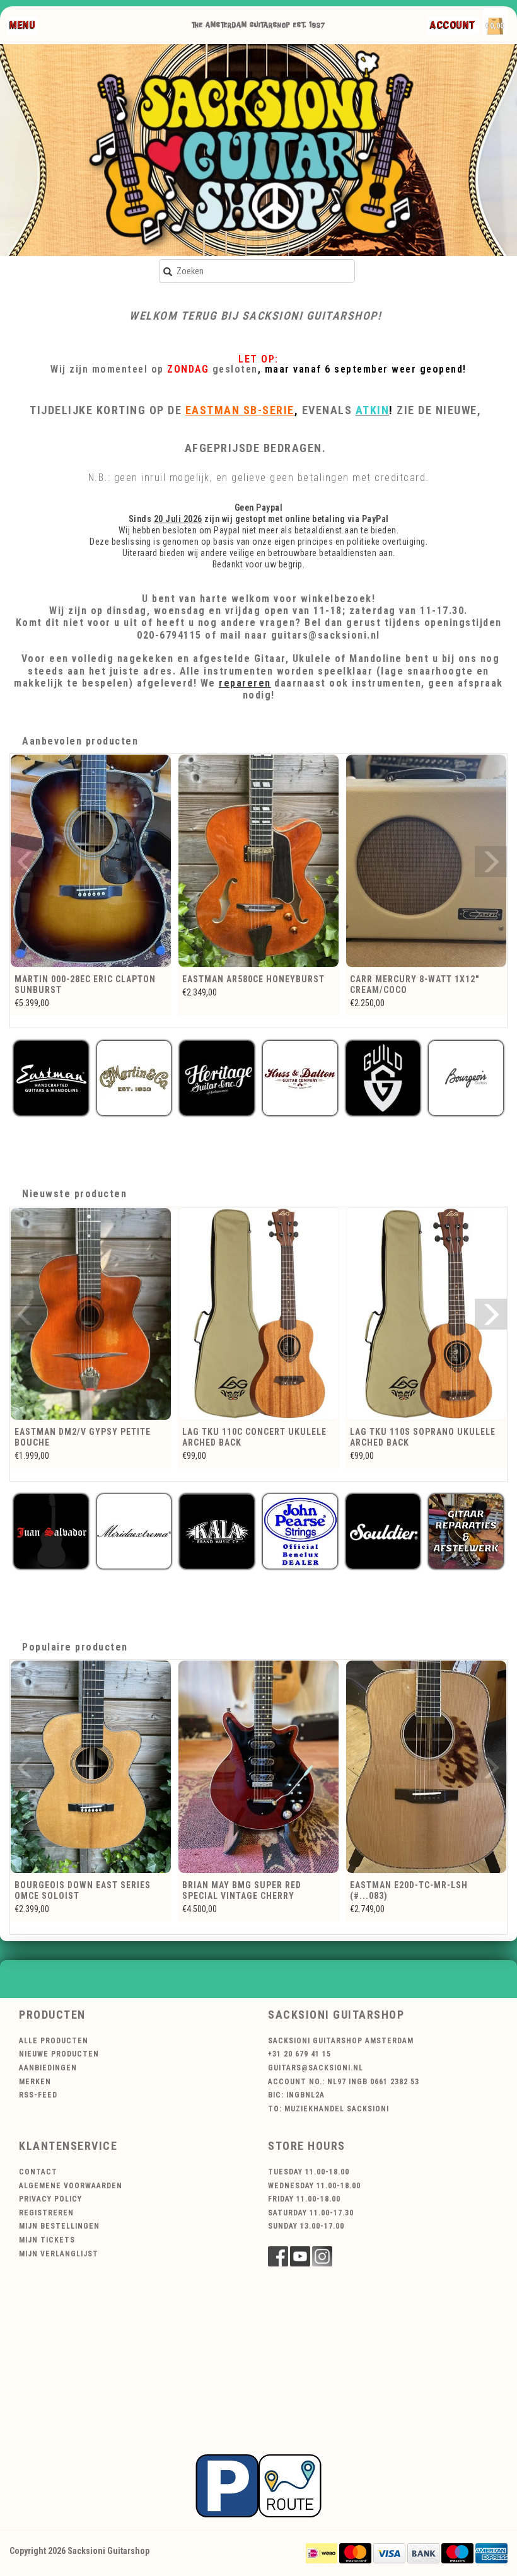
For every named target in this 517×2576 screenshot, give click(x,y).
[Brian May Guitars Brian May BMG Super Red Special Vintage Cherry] (258, 1767)
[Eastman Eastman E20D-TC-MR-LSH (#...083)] (426, 1767)
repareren (245, 683)
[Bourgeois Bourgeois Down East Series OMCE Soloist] (91, 1767)
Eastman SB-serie (240, 410)
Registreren (46, 2213)
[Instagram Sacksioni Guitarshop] (322, 2256)
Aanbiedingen (48, 2068)
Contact (38, 2172)
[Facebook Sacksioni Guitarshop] (278, 2256)
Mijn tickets (47, 2240)
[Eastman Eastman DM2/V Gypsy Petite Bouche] (91, 1314)
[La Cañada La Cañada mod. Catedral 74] (426, 861)
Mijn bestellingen (59, 2226)
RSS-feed (38, 2095)
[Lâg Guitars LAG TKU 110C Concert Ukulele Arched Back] (258, 1314)
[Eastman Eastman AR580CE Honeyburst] (91, 861)
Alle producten (54, 2041)
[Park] (258, 2485)
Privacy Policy (50, 2199)
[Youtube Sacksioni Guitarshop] (300, 2256)
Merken (35, 2082)
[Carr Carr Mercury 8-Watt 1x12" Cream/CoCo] (258, 861)
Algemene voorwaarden (71, 2186)
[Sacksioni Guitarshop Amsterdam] (258, 150)
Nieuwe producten (59, 2054)
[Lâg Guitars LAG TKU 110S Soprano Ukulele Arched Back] (426, 1314)
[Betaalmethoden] (322, 2553)
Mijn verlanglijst (59, 2254)
